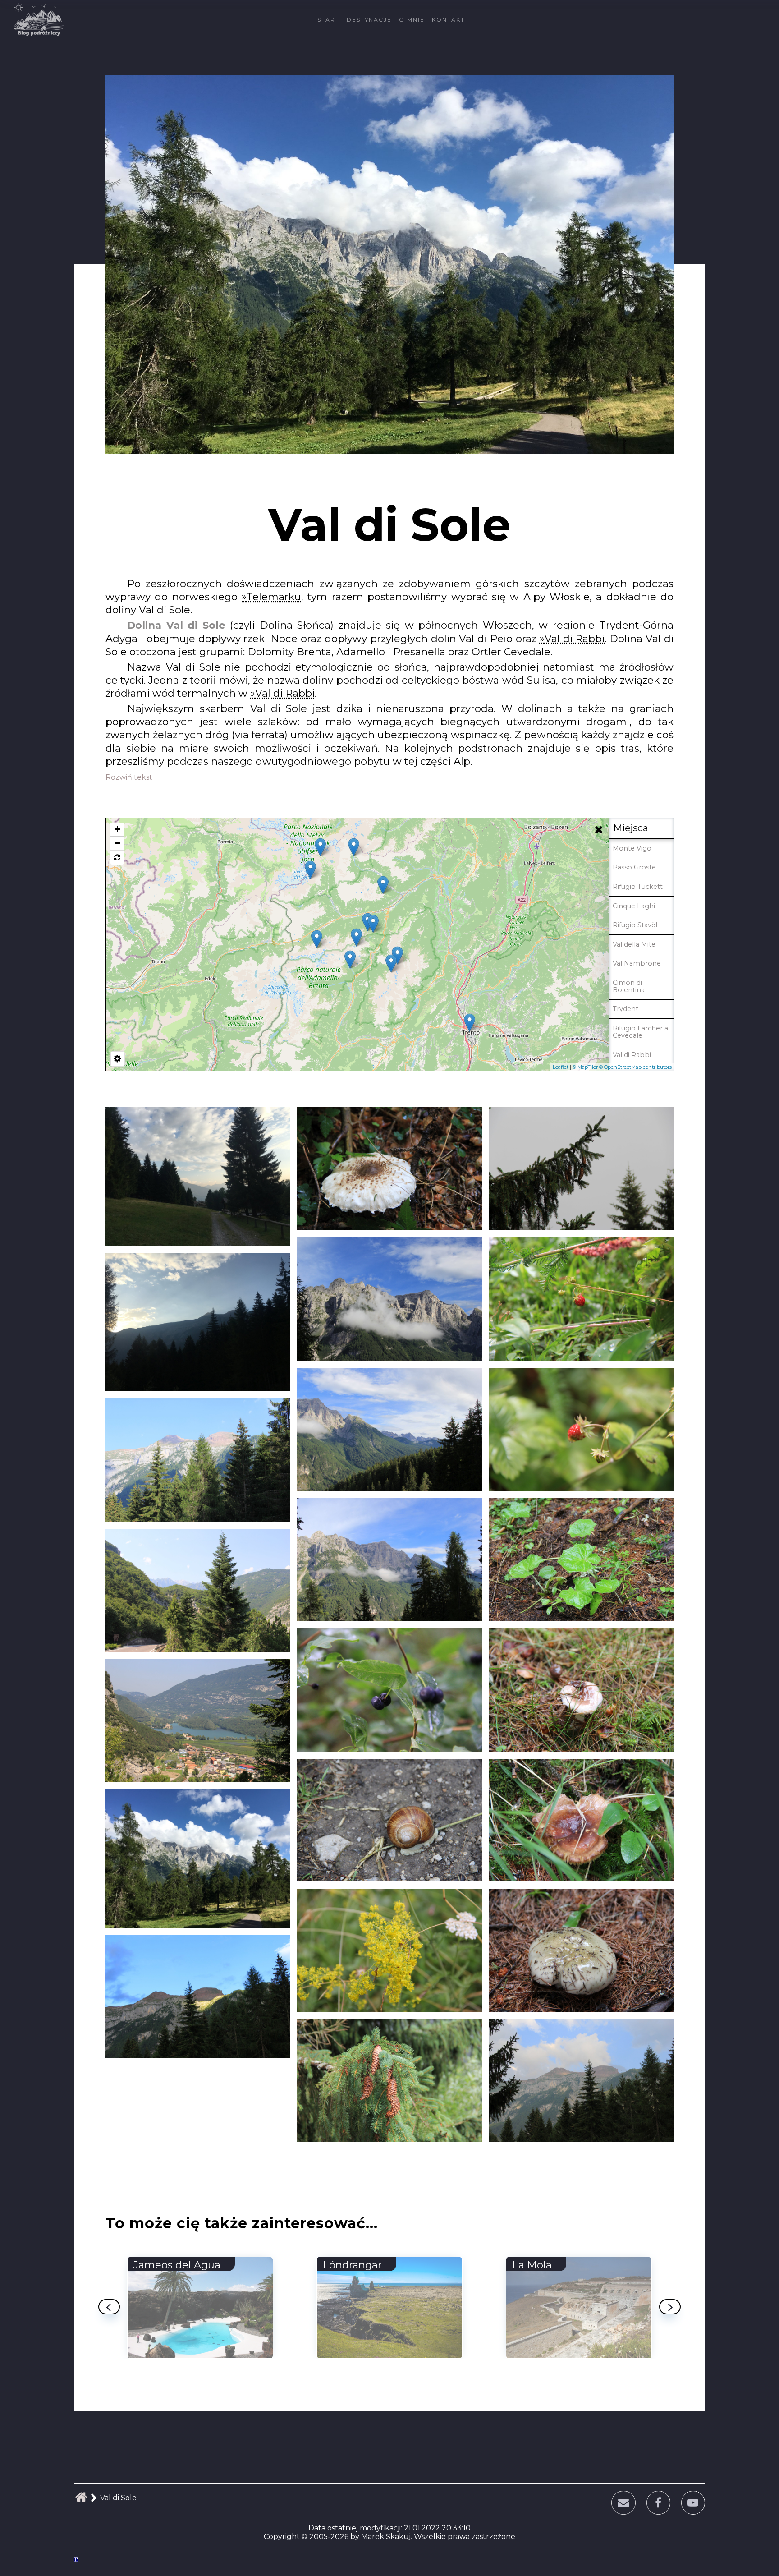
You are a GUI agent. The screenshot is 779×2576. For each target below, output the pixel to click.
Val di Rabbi (575, 639)
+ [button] (117, 829)
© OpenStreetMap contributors (635, 1067)
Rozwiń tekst (129, 777)
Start (328, 20)
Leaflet (561, 1067)
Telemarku (274, 597)
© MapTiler (585, 1067)
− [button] (117, 843)
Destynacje (369, 20)
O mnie (412, 20)
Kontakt (448, 20)
